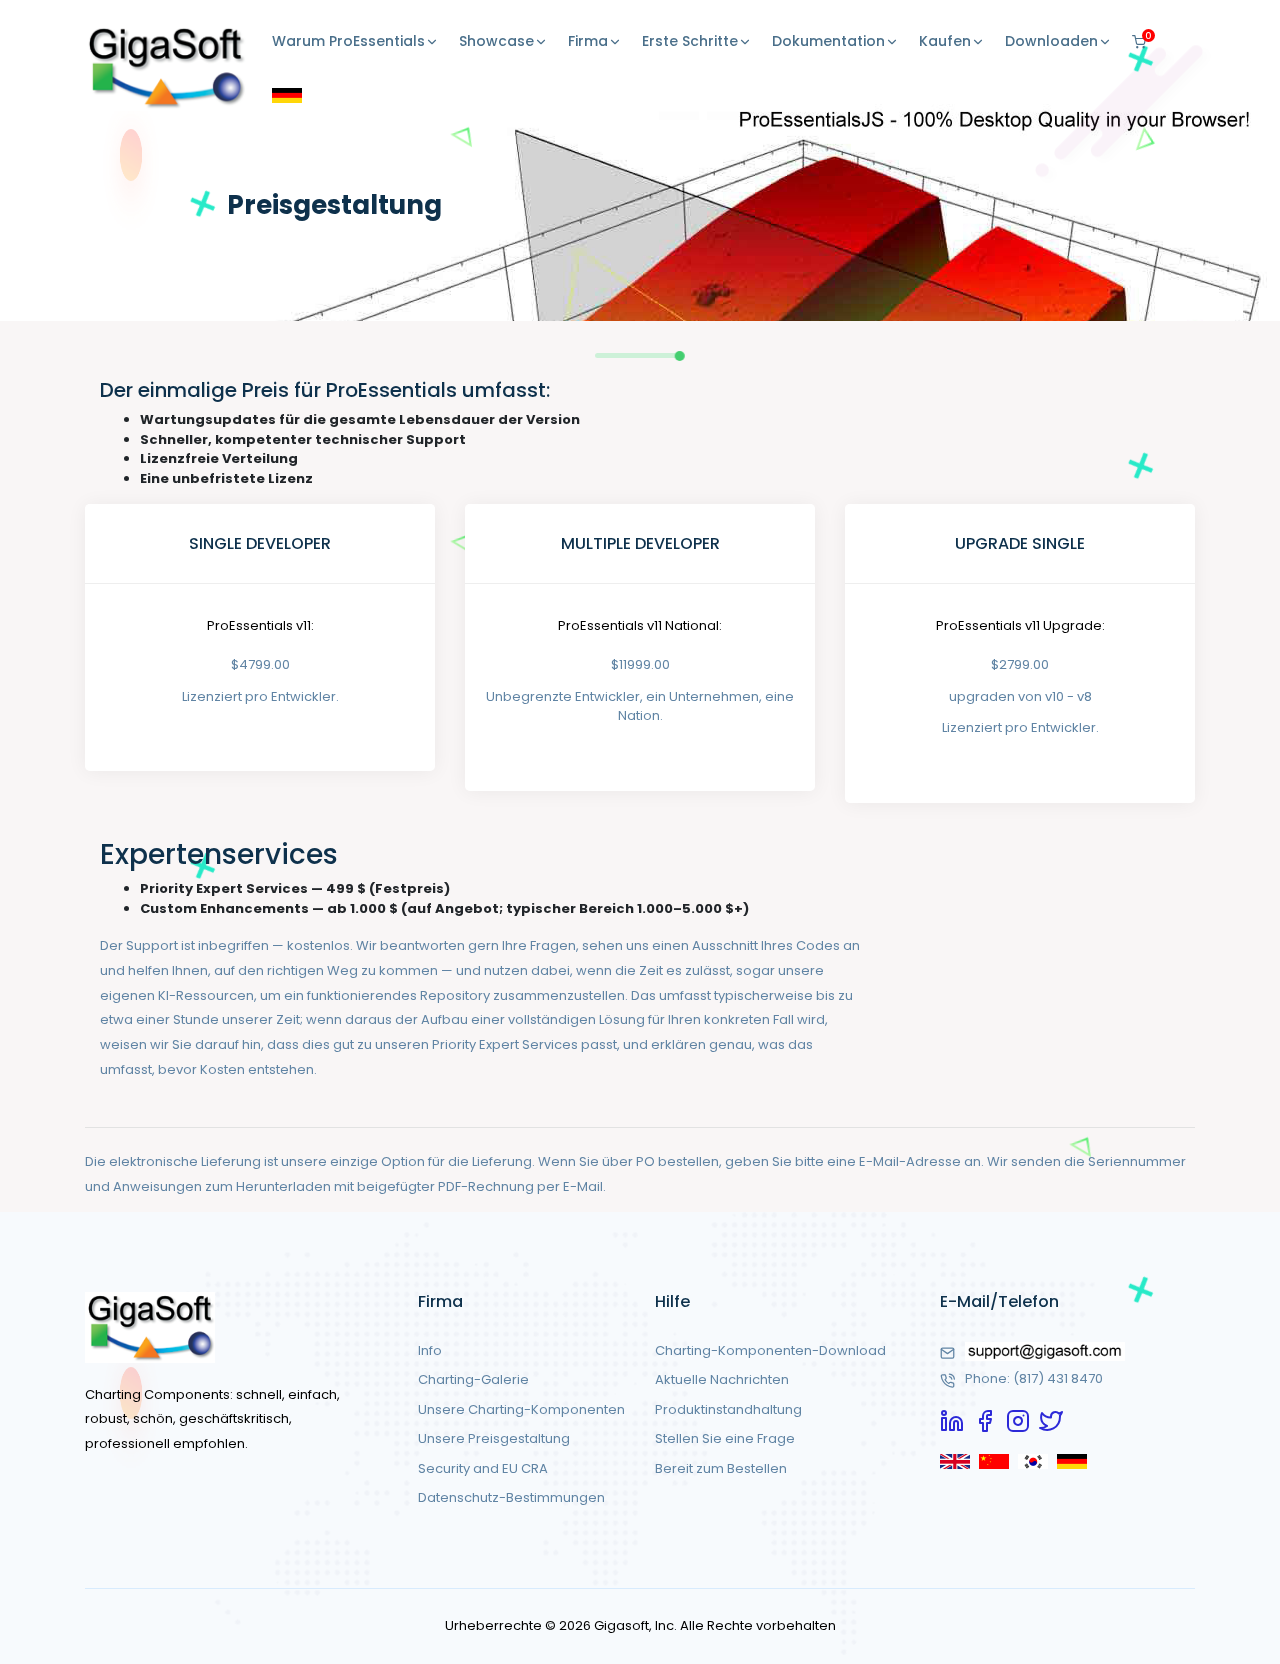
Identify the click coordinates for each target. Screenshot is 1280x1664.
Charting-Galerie (473, 1379)
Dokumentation (828, 41)
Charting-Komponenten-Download (770, 1350)
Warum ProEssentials (348, 41)
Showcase (496, 41)
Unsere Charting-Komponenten (521, 1409)
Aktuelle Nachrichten (722, 1379)
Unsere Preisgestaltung (494, 1438)
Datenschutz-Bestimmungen (511, 1497)
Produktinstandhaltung (728, 1409)
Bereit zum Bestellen (721, 1468)
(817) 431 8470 (1058, 1378)
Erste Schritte (690, 41)
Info (430, 1350)
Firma (588, 41)
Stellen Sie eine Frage (725, 1438)
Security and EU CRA (483, 1468)
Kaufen (945, 41)
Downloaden (1051, 41)
